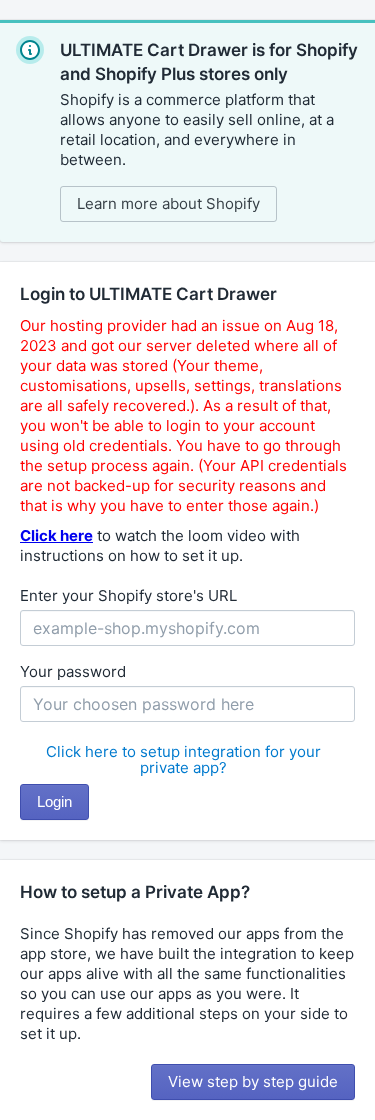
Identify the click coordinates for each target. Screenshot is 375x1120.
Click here (56, 535)
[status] (187, 131)
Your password (73, 671)
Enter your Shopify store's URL (128, 595)
